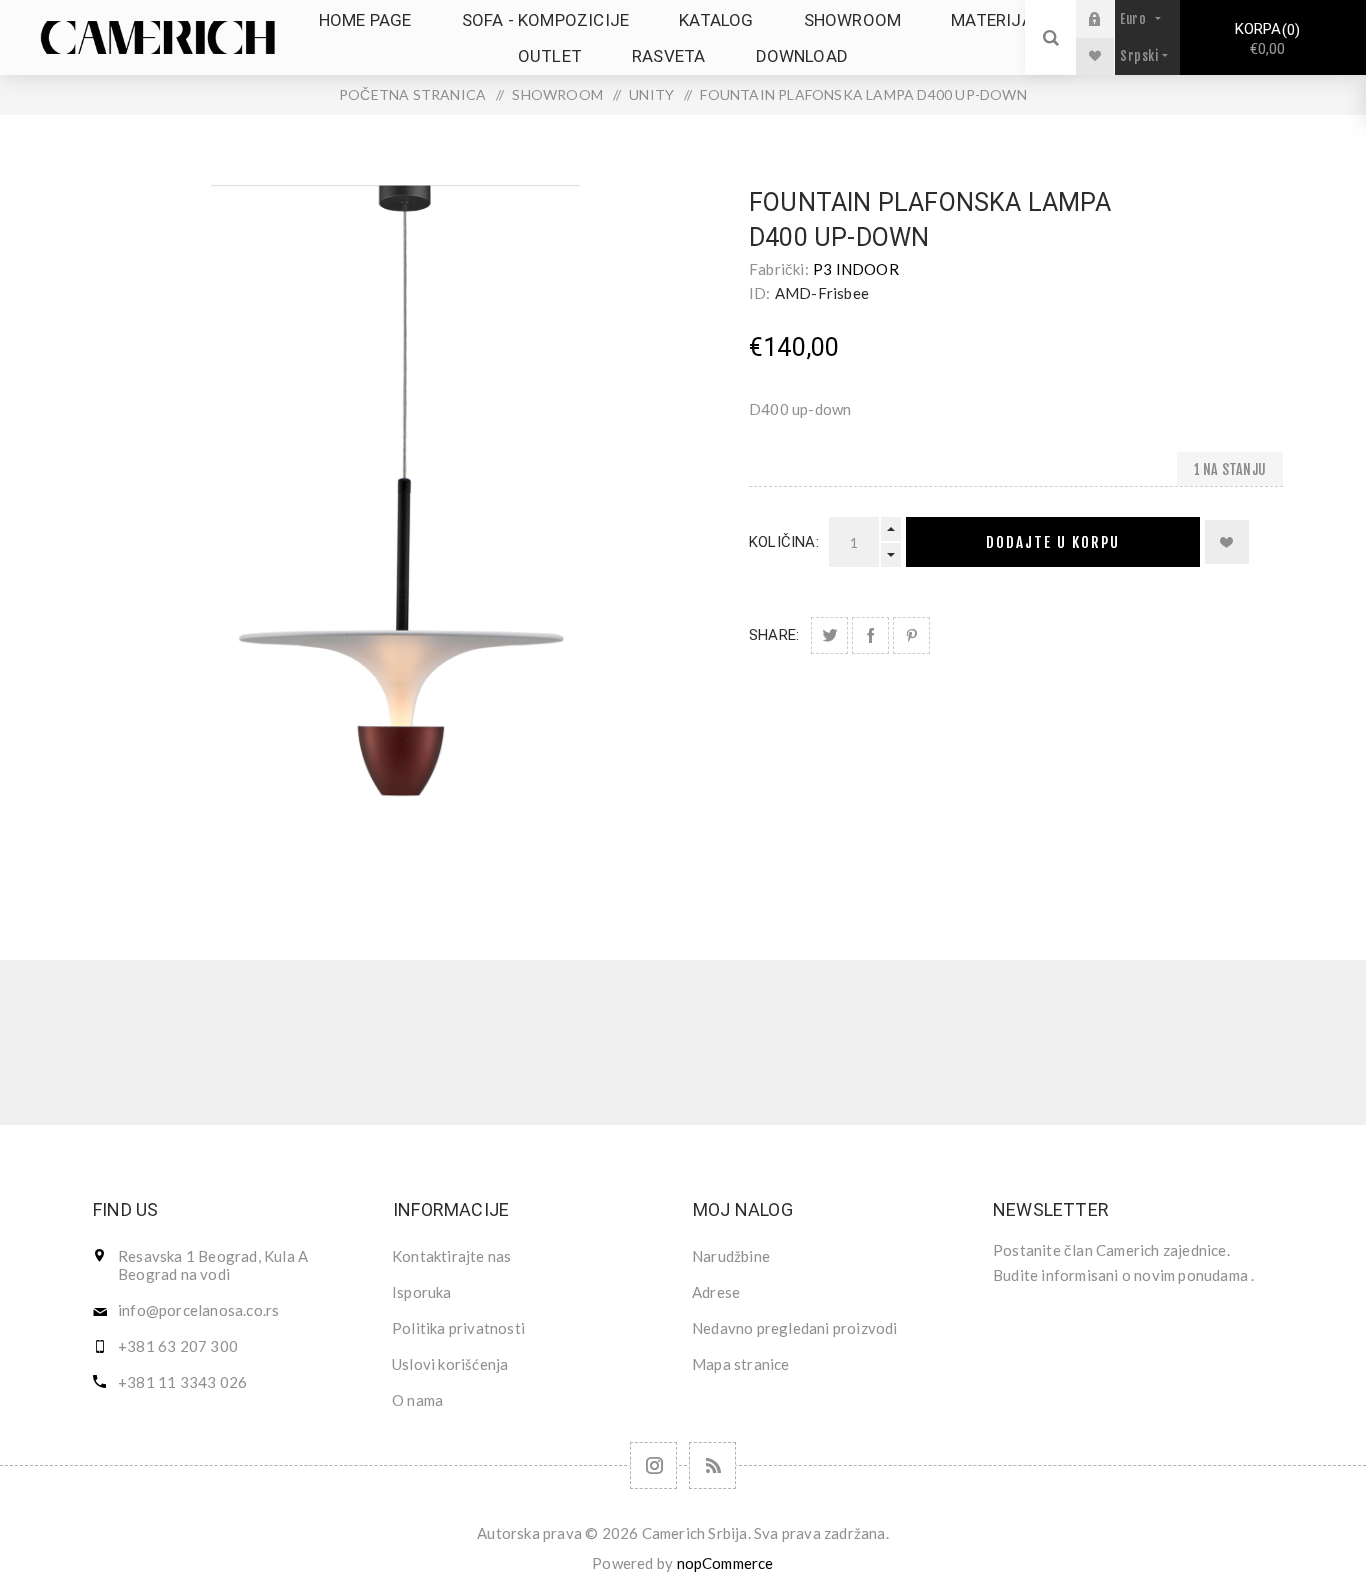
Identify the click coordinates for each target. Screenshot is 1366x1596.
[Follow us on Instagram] (653, 1465)
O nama (417, 1400)
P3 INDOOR (856, 269)
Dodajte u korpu (1053, 542)
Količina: (784, 542)
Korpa (1265, 39)
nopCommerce (725, 1563)
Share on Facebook (870, 635)
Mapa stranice (741, 1364)
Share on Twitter (829, 635)
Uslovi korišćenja (450, 1364)
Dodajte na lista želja (1227, 542)
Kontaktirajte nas (451, 1256)
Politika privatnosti (458, 1328)
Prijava (1110, 18)
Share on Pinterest (911, 635)
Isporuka (422, 1292)
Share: (774, 635)
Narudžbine (731, 1256)
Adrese (716, 1292)
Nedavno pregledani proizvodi (795, 1328)
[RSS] (712, 1465)
